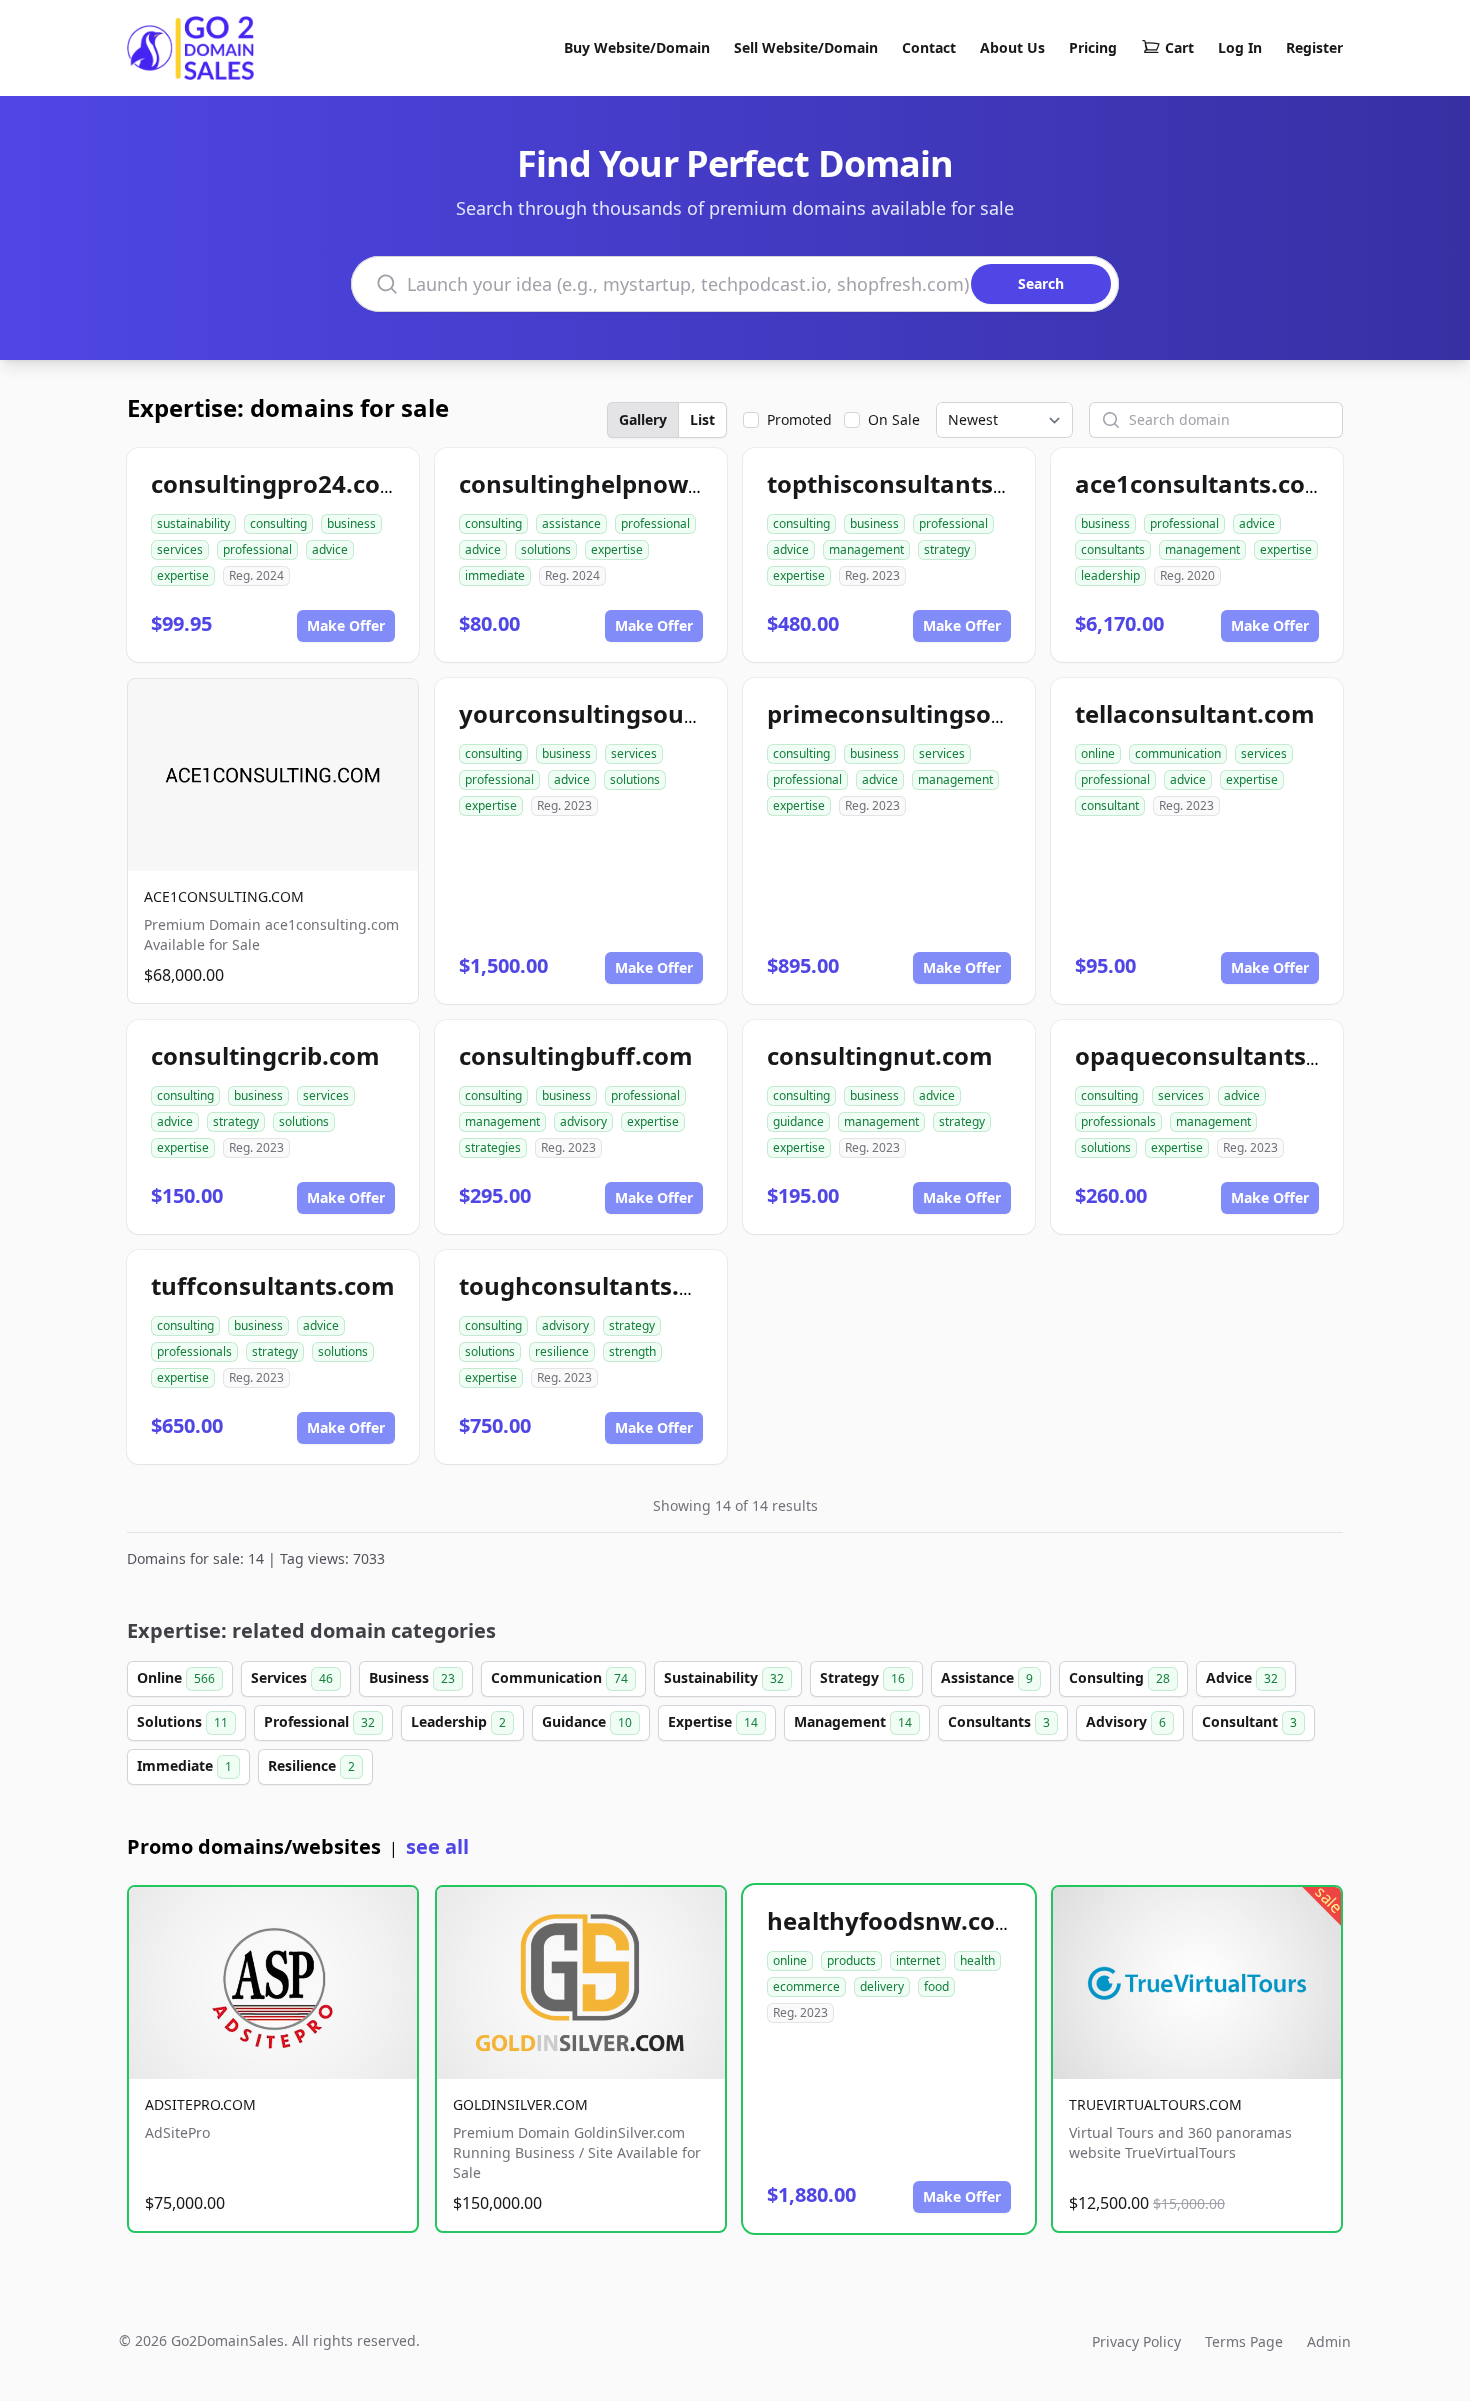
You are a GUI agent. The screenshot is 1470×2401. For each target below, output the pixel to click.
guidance (798, 1121)
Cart (1179, 47)
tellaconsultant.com (1195, 713)
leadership (1110, 575)
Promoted (799, 419)
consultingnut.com (880, 1055)
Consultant (1249, 1721)
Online (176, 1677)
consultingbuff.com (576, 1055)
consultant (1110, 805)
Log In (1240, 47)
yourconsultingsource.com (619, 713)
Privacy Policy (1136, 2341)
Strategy (862, 1677)
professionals (1118, 1121)
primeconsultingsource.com (934, 713)
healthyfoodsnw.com (893, 1920)
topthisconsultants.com (909, 483)
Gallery (643, 419)
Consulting (1119, 1677)
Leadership (458, 1721)
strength (632, 1351)
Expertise (713, 1721)
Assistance (987, 1677)
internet (918, 1960)
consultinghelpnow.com (602, 483)
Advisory (1126, 1721)
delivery (882, 1986)
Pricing (1093, 47)
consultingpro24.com (277, 483)
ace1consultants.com (1202, 483)
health (977, 1960)
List (702, 419)
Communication (559, 1677)
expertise (183, 575)
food (936, 1986)
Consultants (999, 1721)
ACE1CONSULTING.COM (224, 896)
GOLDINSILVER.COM (520, 2104)
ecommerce (806, 1986)
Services (292, 1677)
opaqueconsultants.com (1219, 1055)
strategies (493, 1147)
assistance (571, 523)
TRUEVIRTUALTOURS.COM (1155, 2104)
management (866, 549)
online (1098, 753)
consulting (278, 523)
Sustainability (724, 1677)
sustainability (193, 523)
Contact (929, 47)
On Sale (894, 419)
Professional (319, 1721)
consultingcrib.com (265, 1055)
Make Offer (346, 625)
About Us (1012, 47)
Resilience (311, 1765)
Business (412, 1677)
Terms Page (1244, 2341)
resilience (562, 1351)
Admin (1329, 2341)
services (180, 549)
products (851, 1960)
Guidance (587, 1721)
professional (257, 549)
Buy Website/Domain (637, 47)
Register (1314, 47)
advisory (583, 1121)
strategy (947, 549)
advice (330, 549)
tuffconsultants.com (273, 1285)
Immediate (184, 1765)
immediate (495, 575)
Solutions (182, 1721)
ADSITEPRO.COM (200, 2104)
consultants (1113, 549)
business (351, 523)
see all (437, 1846)
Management (853, 1721)
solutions (546, 549)
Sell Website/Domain (806, 47)
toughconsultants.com (594, 1285)
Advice (1242, 1677)
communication (1178, 753)
